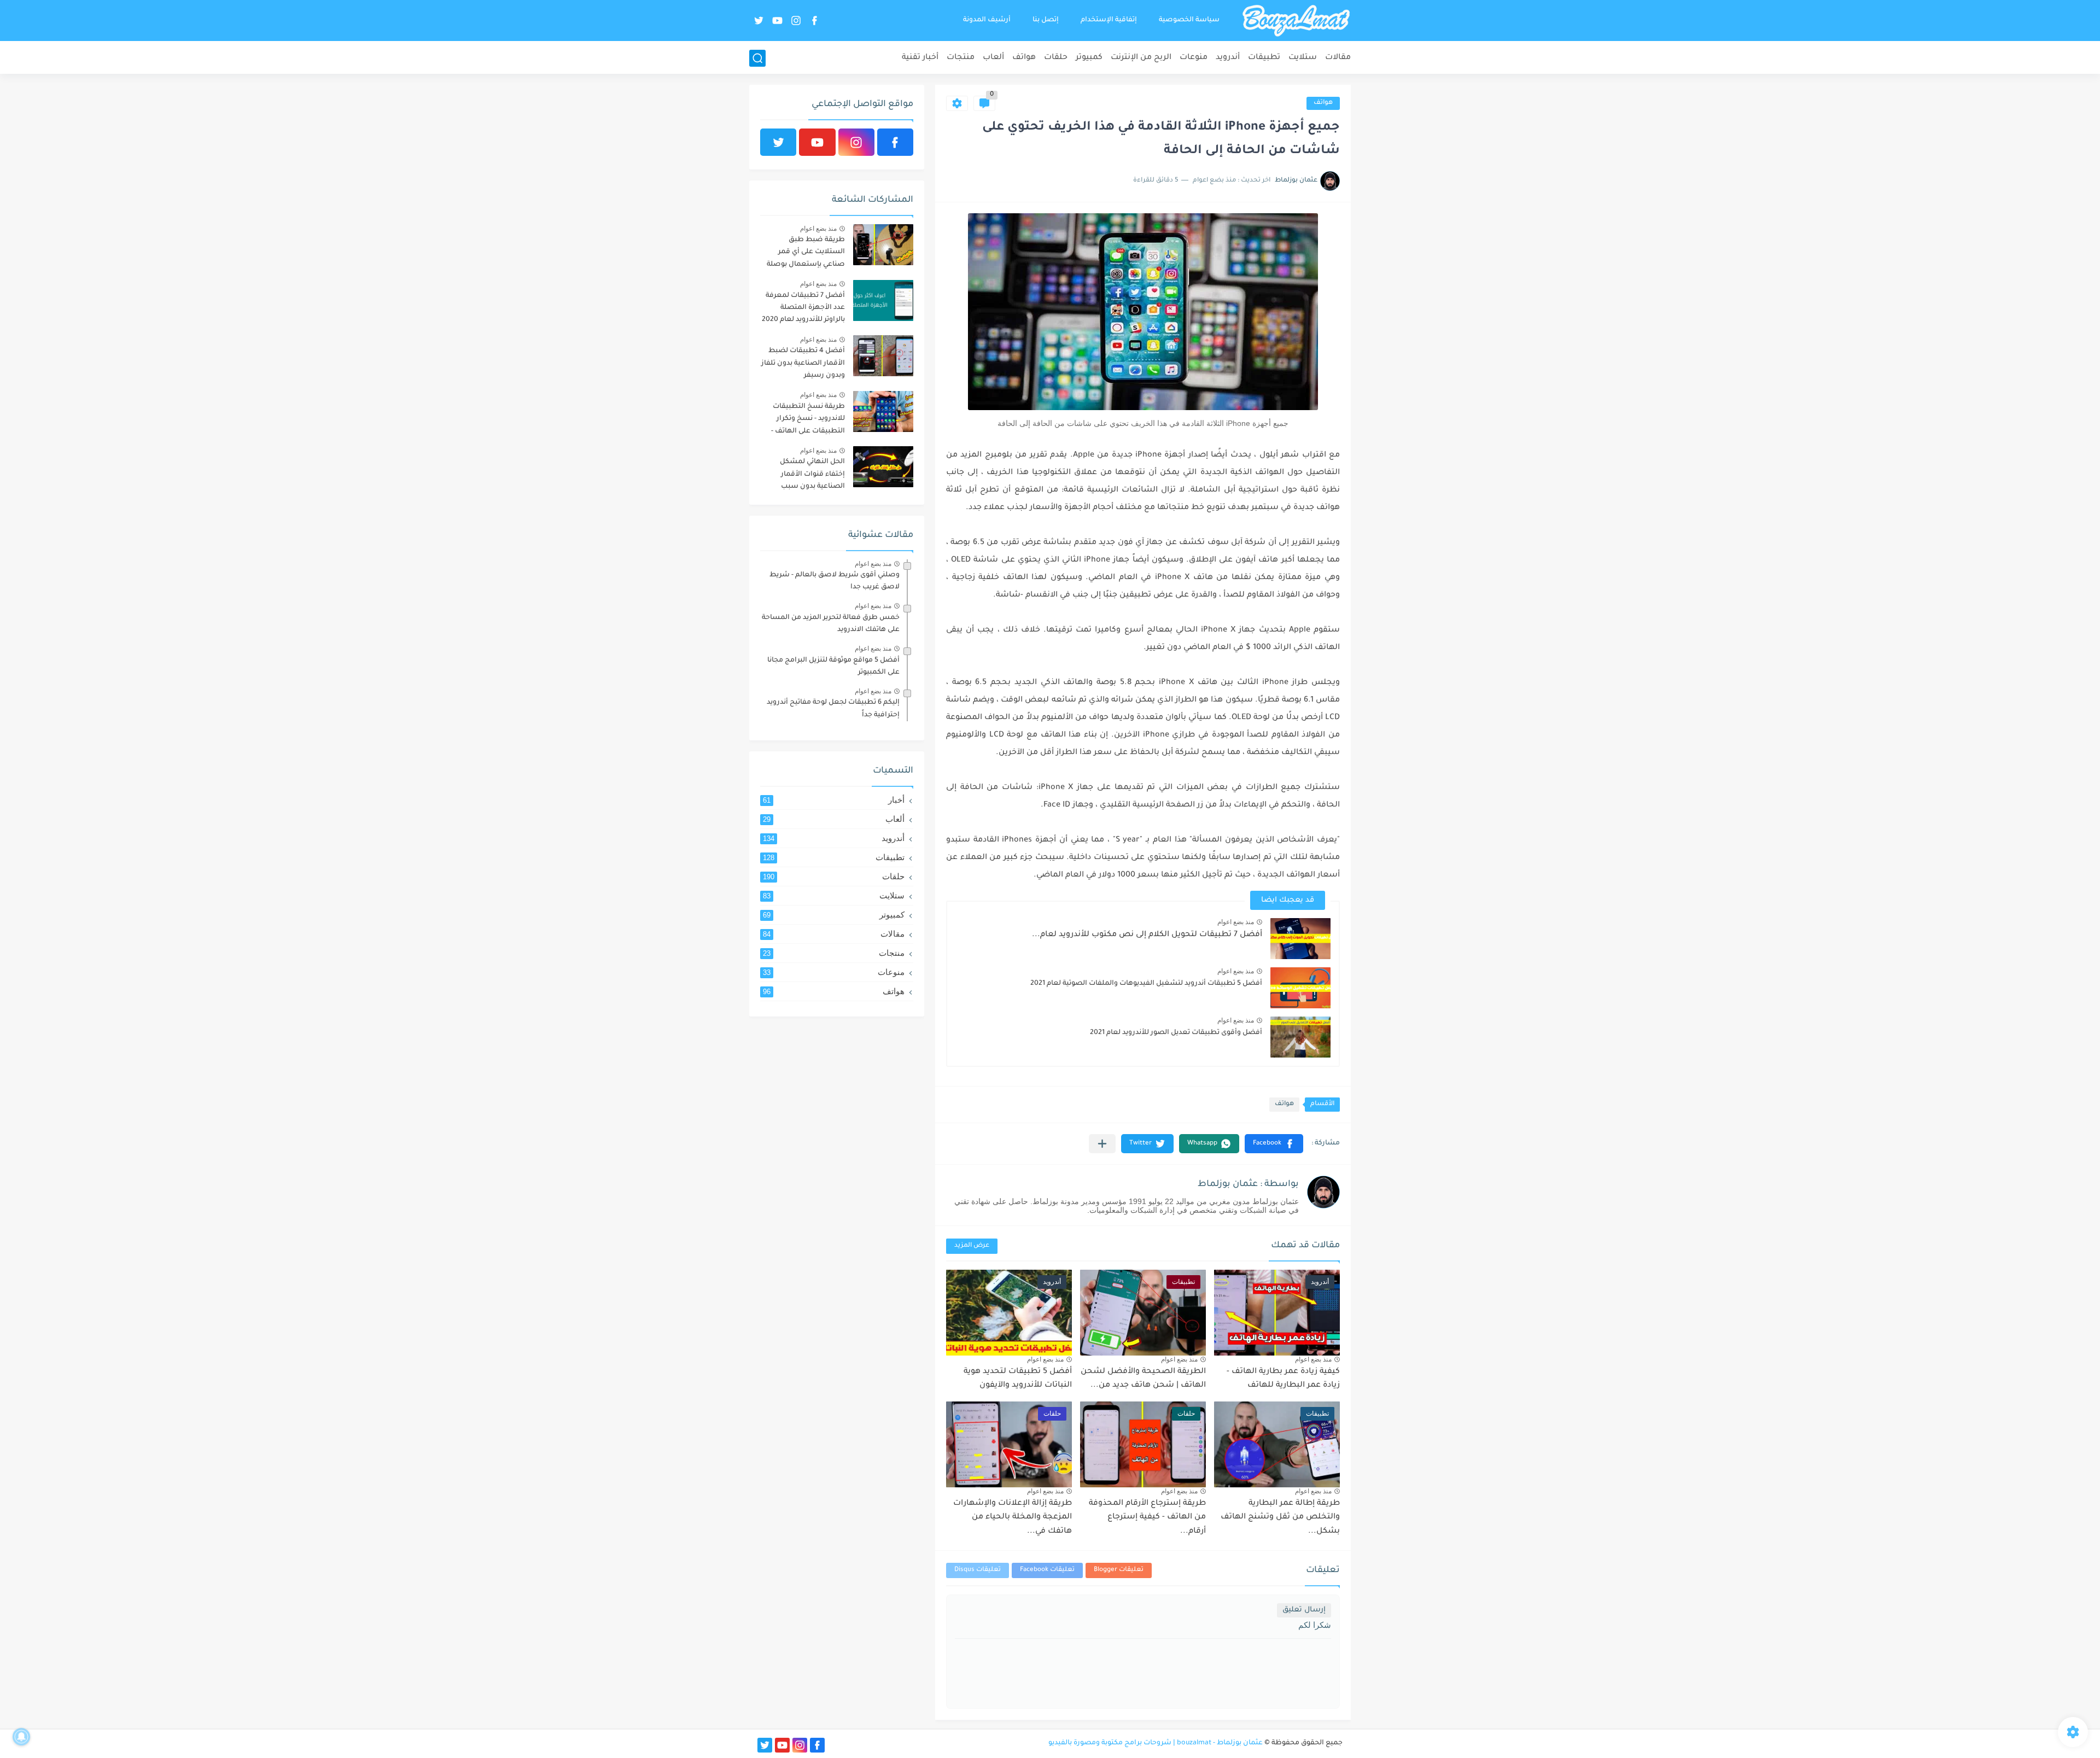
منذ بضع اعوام (1236, 922)
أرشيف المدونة (987, 20)
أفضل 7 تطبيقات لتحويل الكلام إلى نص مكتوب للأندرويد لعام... (1147, 935)
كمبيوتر (1089, 58)
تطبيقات (1264, 58)
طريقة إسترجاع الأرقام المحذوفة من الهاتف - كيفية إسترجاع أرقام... (1147, 1518)
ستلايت (1303, 58)
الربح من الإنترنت (1141, 58)
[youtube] (777, 21)
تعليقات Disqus (978, 1570)
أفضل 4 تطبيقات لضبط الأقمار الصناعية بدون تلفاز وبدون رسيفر (803, 363)
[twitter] (759, 21)
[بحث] (757, 58)
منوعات (1194, 58)
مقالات (1338, 58)
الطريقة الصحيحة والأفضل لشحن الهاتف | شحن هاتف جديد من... (1143, 1379)
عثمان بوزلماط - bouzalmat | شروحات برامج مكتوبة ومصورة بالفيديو (1156, 1743)
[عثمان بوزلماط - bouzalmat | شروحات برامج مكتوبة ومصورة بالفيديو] (1296, 21)
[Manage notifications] (21, 1737)
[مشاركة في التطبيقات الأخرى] (1102, 1144)
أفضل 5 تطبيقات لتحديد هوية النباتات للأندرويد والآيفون (1018, 1379)
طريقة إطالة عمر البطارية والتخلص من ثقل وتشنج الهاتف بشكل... (1280, 1518)
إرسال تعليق (1304, 1610)
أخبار (834, 800)
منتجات (961, 58)
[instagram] (796, 21)
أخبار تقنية (920, 58)
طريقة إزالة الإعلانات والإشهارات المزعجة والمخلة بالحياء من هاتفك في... (1013, 1518)
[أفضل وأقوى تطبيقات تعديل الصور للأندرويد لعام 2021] (1300, 1037)
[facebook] (814, 21)
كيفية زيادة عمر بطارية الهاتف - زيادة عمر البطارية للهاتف (1283, 1379)
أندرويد (1228, 58)
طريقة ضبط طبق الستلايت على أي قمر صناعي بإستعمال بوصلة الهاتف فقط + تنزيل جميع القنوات (804, 254)
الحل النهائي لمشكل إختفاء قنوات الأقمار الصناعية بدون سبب (812, 474)
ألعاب (993, 58)
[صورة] (883, 245)
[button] (1274, 1144)
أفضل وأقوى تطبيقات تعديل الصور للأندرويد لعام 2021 (1176, 1033)
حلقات (1056, 58)
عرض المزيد (972, 1246)
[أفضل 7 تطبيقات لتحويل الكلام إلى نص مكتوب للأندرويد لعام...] (1300, 939)
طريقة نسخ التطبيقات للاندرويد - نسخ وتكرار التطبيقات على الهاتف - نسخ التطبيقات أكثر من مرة (807, 421)
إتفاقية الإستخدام (1109, 20)
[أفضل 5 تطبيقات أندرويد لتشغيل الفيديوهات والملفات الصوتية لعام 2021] (1300, 988)
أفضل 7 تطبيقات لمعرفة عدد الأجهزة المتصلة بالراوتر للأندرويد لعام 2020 (803, 308)
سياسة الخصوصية (1189, 20)
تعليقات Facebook (1047, 1570)
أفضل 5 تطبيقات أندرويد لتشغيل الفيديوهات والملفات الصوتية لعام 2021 (1146, 984)
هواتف (1024, 58)
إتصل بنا (1046, 20)
